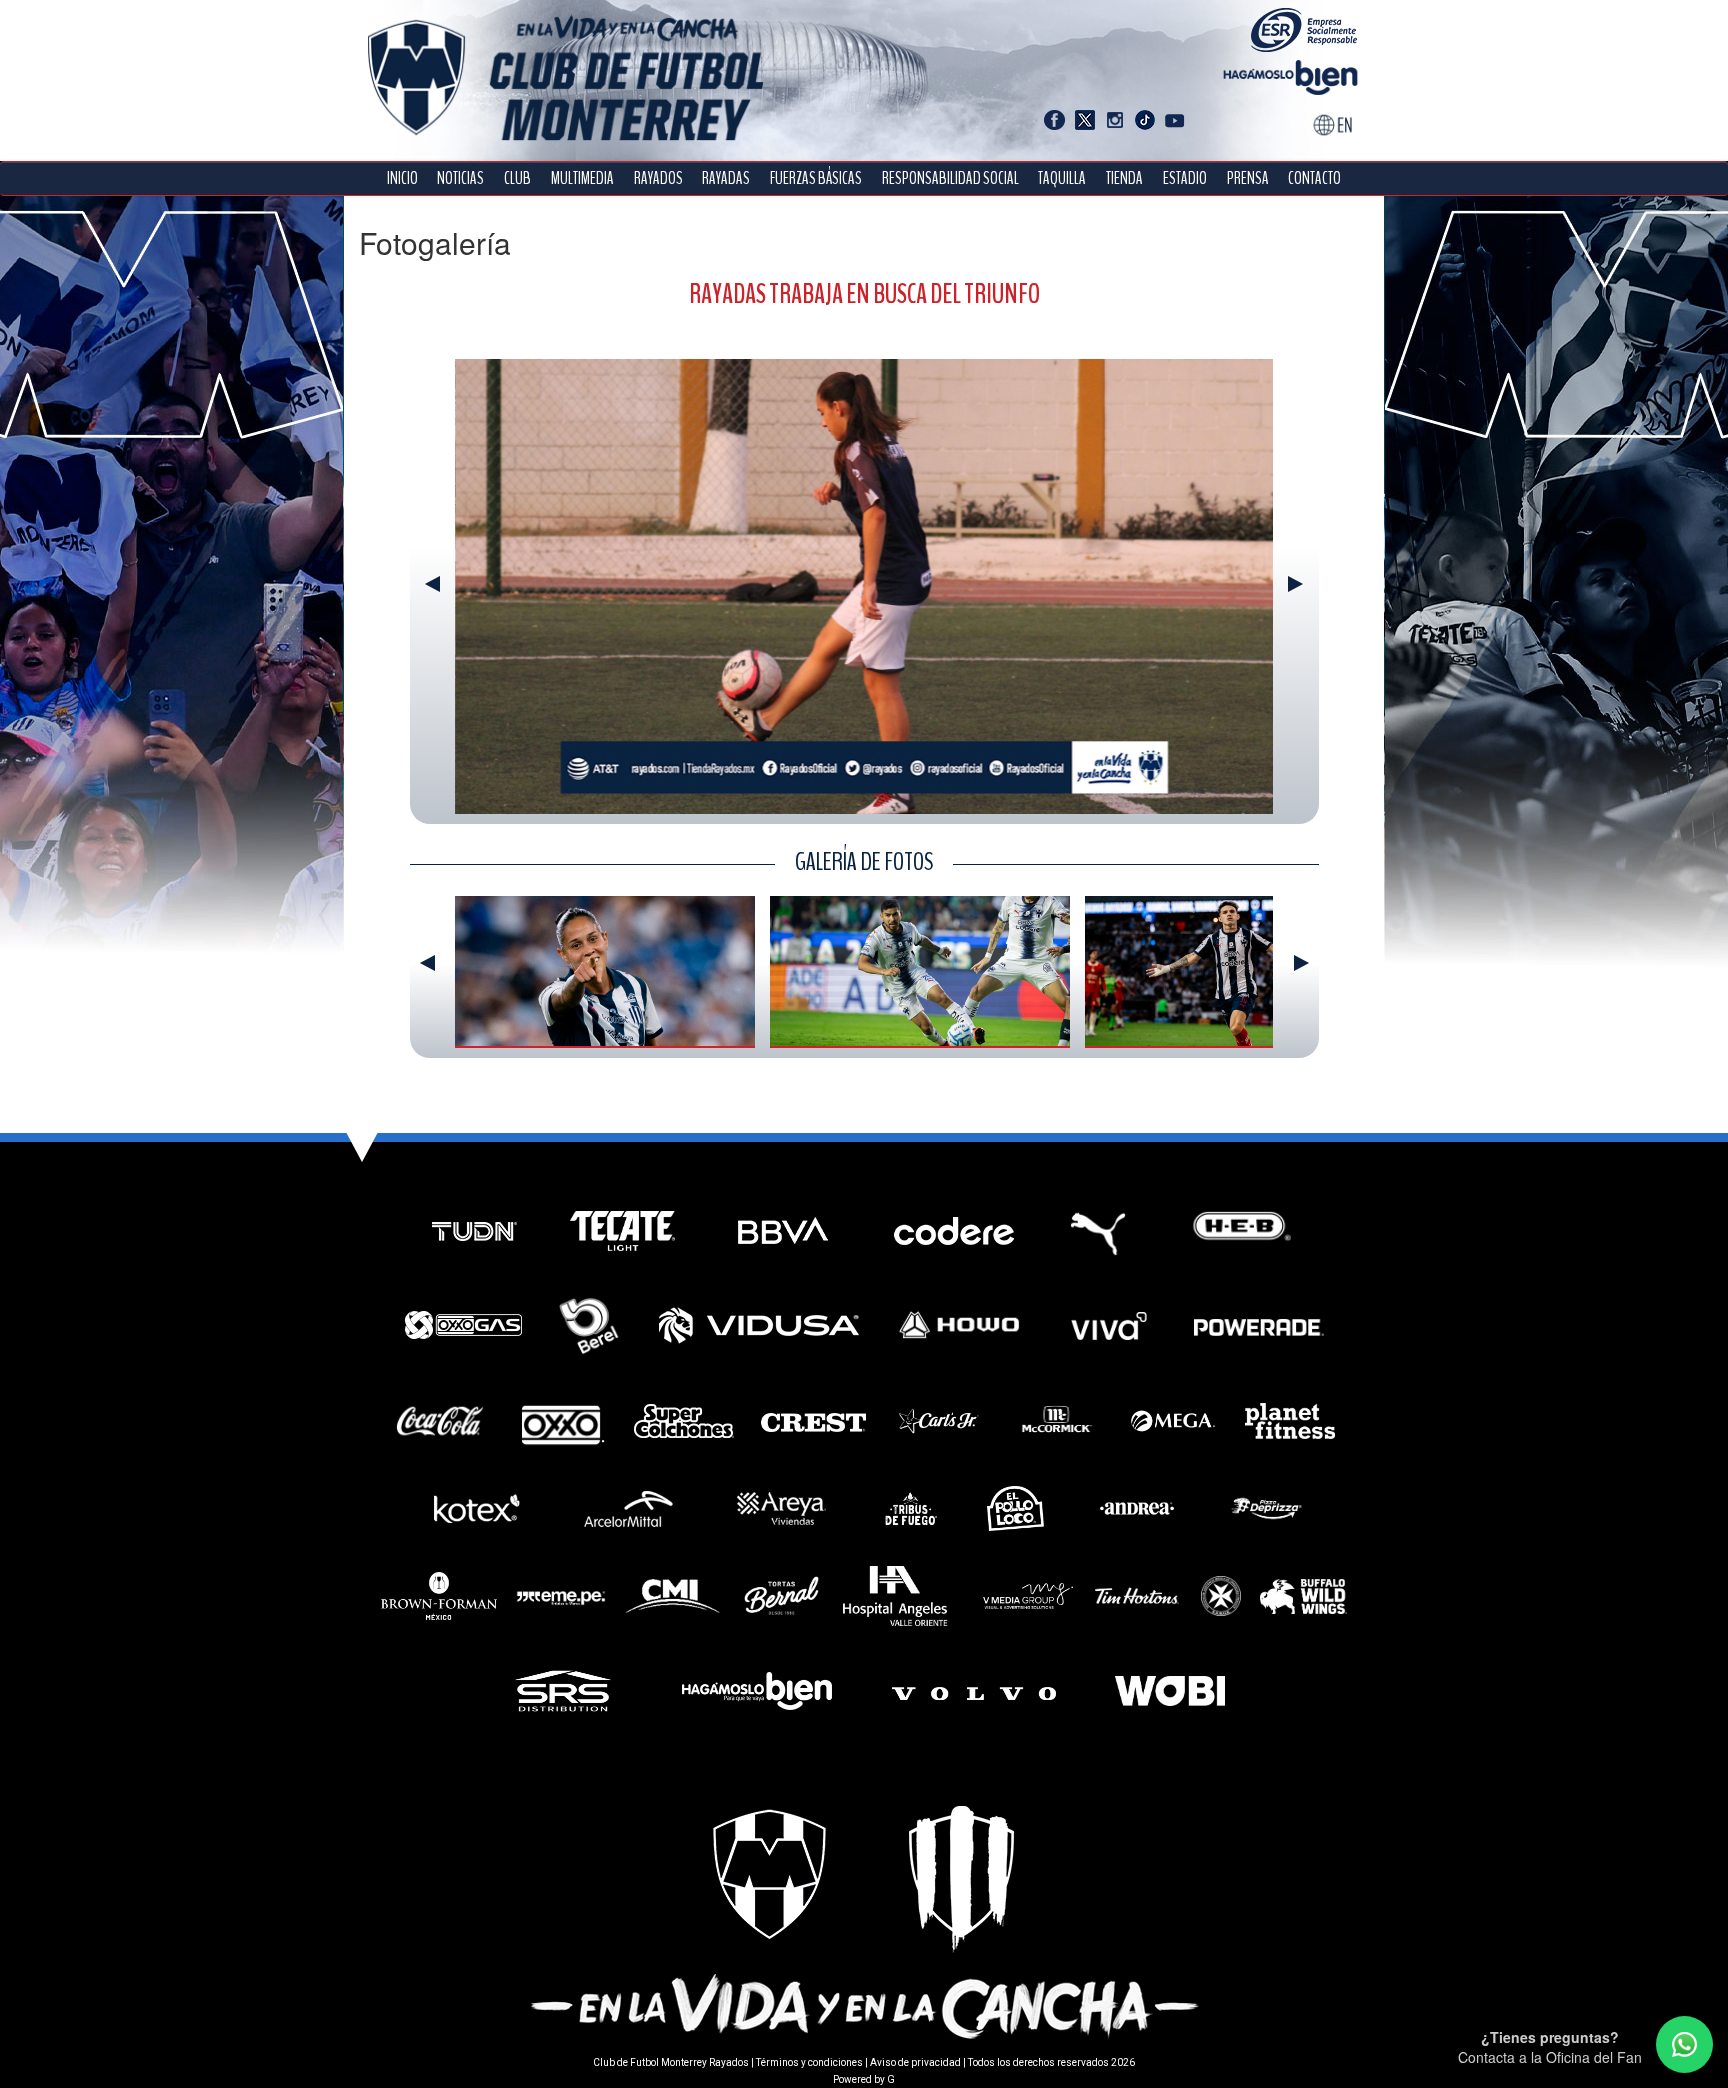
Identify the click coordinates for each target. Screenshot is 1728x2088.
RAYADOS (658, 178)
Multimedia (582, 178)
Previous (432, 584)
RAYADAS (726, 178)
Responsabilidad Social (950, 178)
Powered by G (864, 2079)
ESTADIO (1185, 178)
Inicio (402, 178)
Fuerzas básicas (816, 178)
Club (517, 178)
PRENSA (1248, 178)
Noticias (460, 178)
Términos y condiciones (809, 2062)
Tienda (1124, 178)
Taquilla (1062, 178)
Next (1295, 584)
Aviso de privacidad (915, 2062)
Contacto (1314, 178)
